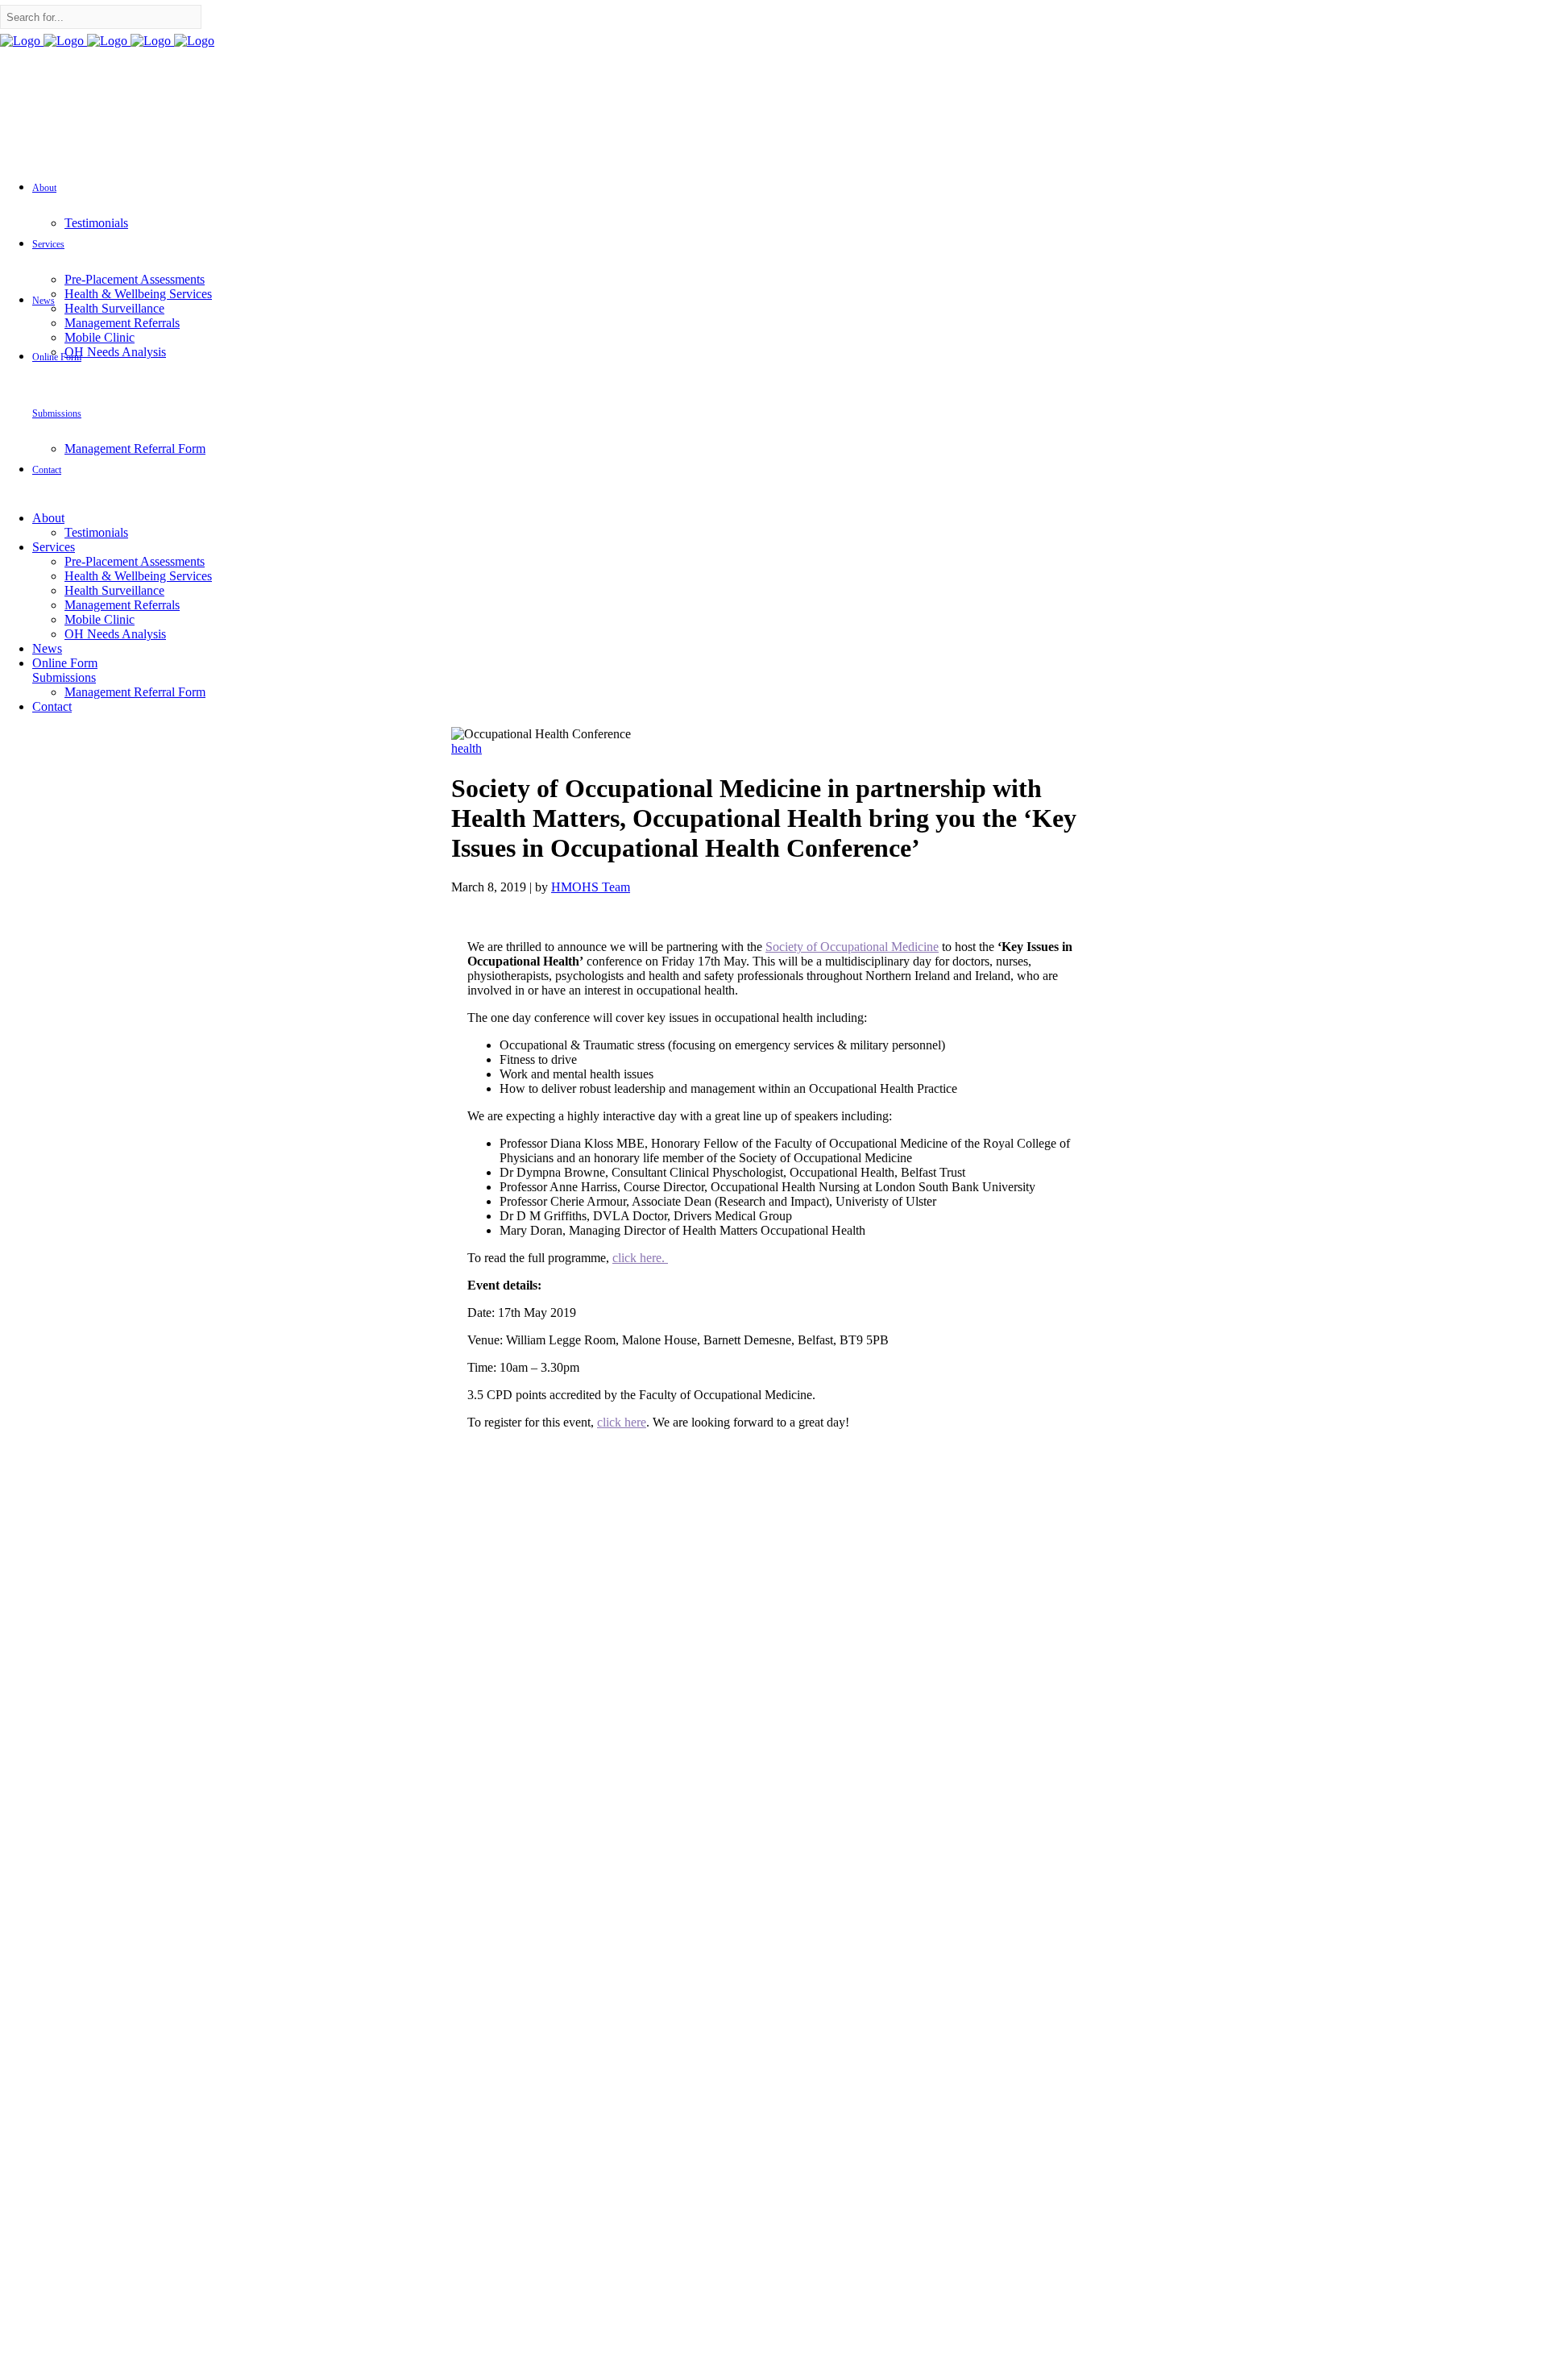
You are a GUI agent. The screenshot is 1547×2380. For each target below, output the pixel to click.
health (467, 748)
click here (622, 1422)
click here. (640, 1258)
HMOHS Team (591, 887)
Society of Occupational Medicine (852, 947)
